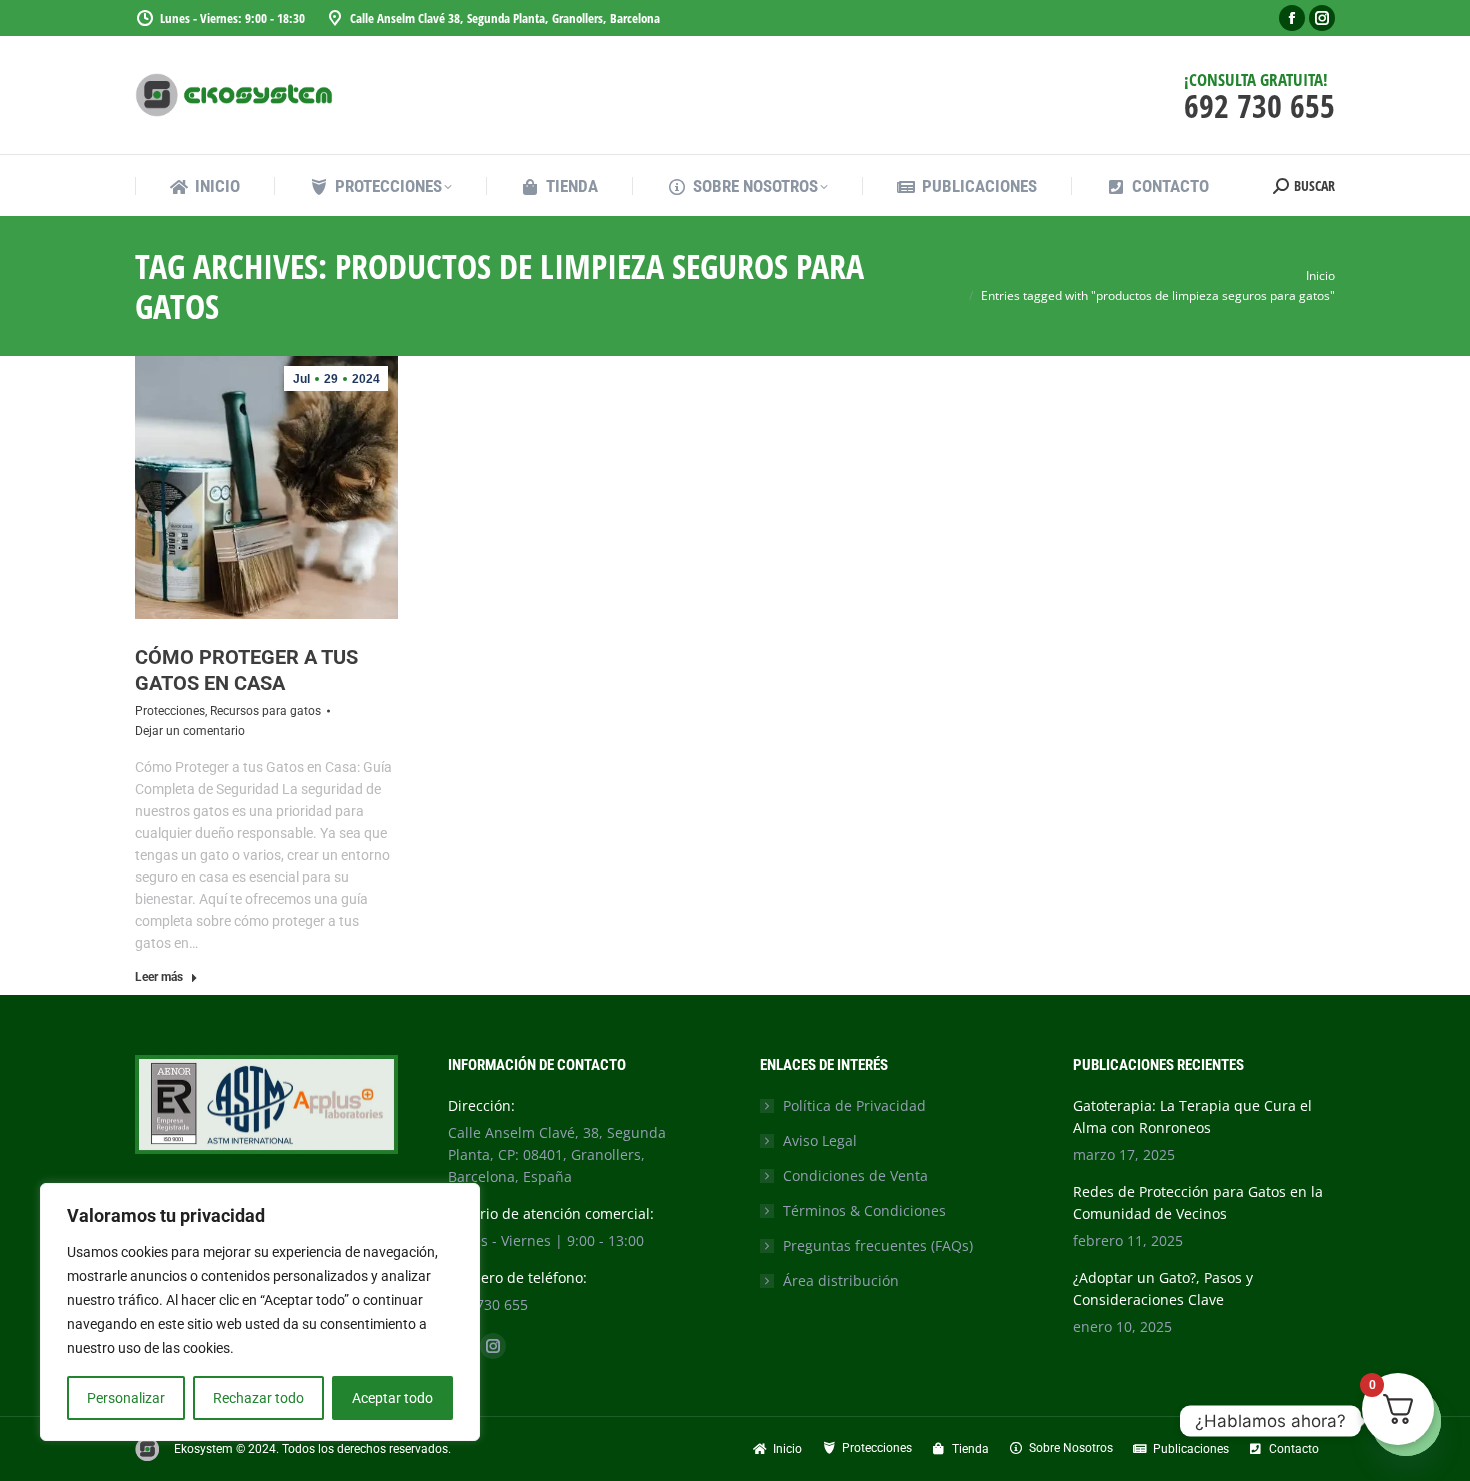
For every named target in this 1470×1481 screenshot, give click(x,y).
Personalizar (126, 1398)
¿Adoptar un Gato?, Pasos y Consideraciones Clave (1163, 1288)
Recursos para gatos (265, 711)
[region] (260, 1312)
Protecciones (170, 711)
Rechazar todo (258, 1398)
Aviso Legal (820, 1140)
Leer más (159, 977)
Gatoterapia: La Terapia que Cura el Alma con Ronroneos (1192, 1116)
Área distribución (841, 1280)
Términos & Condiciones (864, 1210)
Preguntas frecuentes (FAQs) (878, 1245)
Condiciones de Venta (855, 1175)
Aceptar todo (392, 1398)
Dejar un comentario (190, 731)
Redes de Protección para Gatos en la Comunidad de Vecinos (1198, 1202)
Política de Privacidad (854, 1105)
